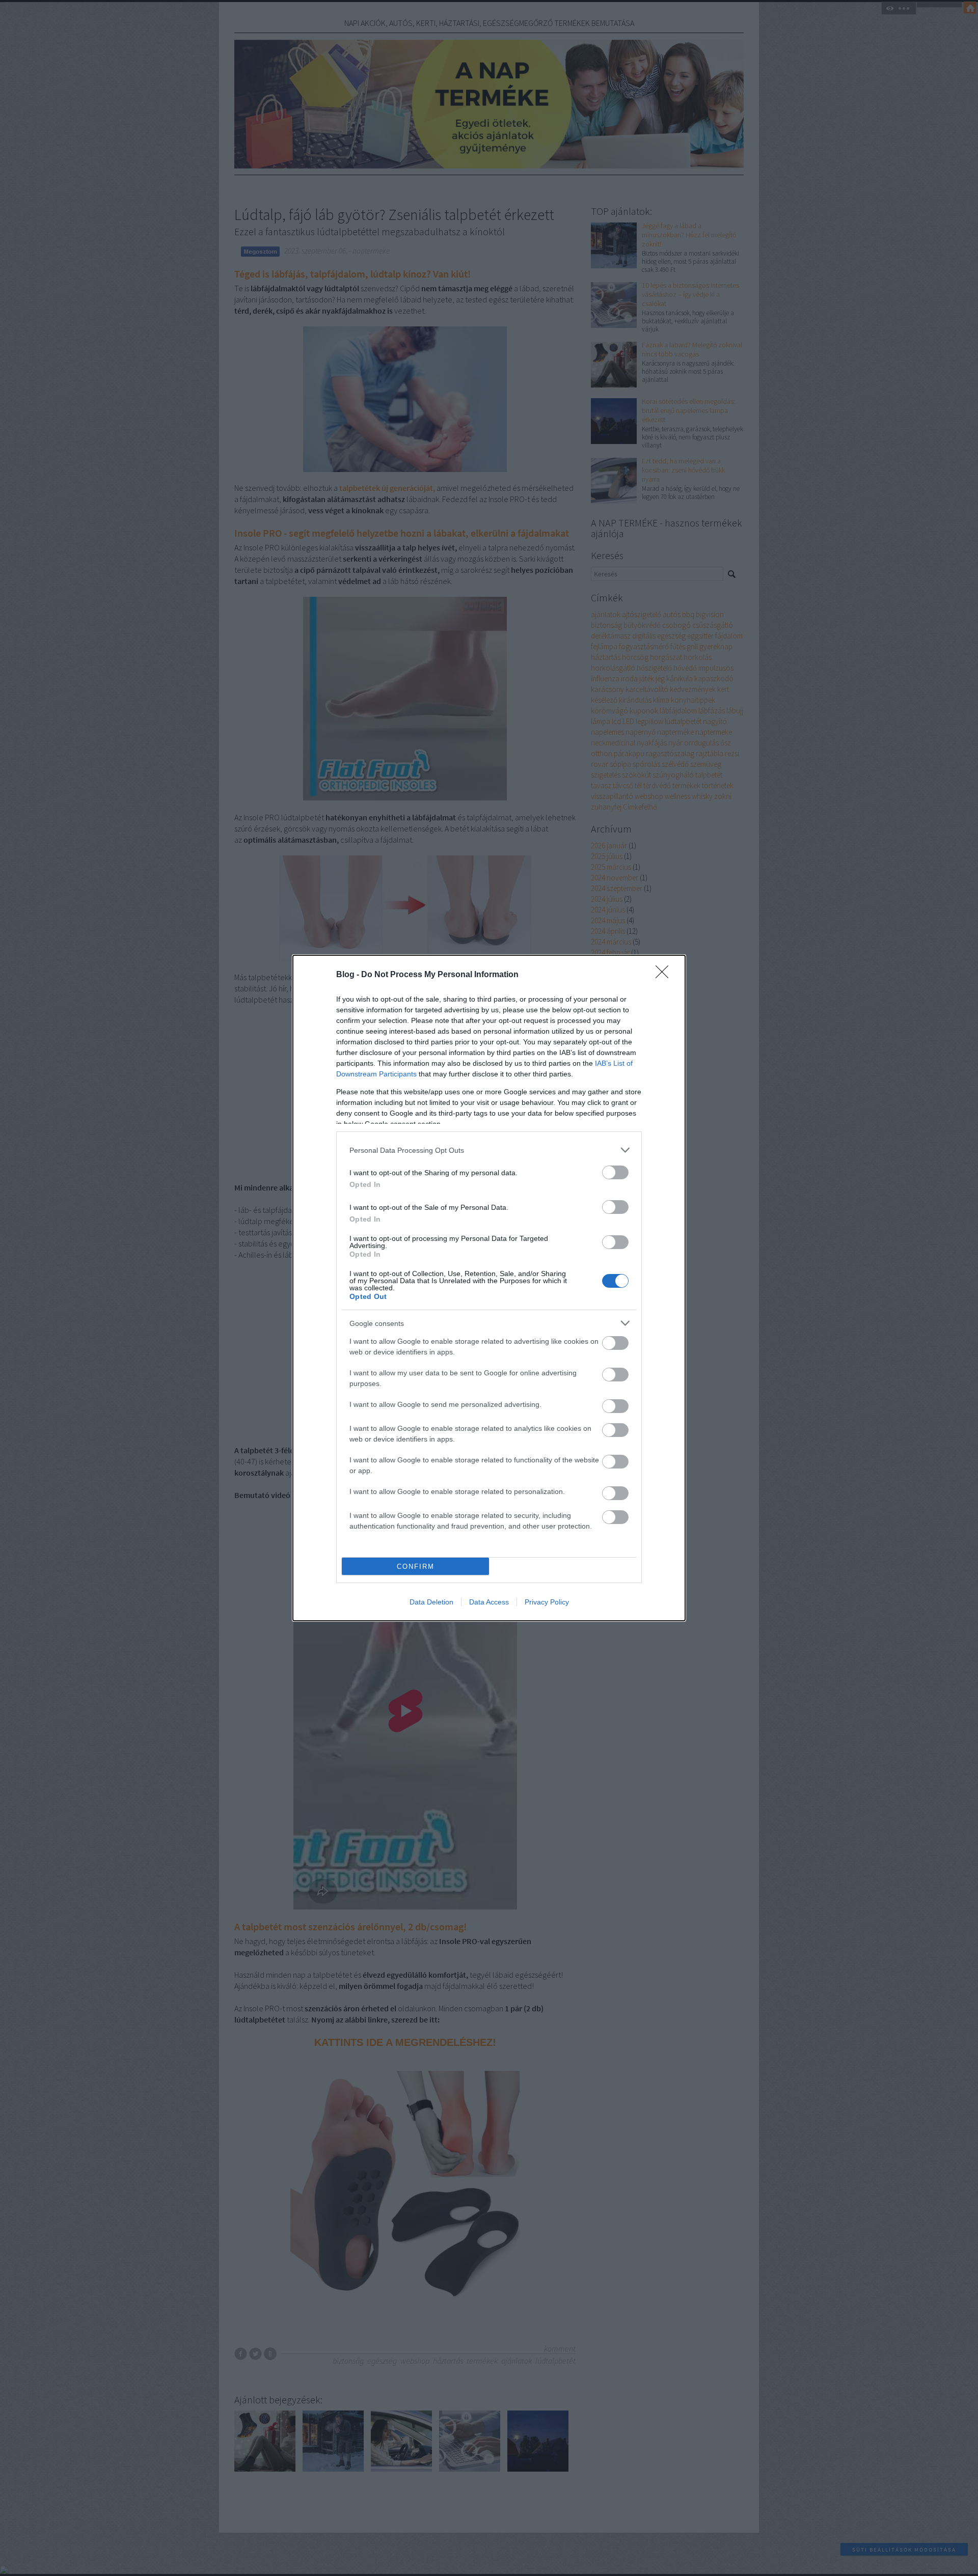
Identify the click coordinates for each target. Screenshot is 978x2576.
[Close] (665, 975)
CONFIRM (416, 1567)
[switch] (615, 1172)
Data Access (489, 1602)
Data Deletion (431, 1602)
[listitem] (489, 1150)
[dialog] (489, 1288)
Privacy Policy (547, 1602)
